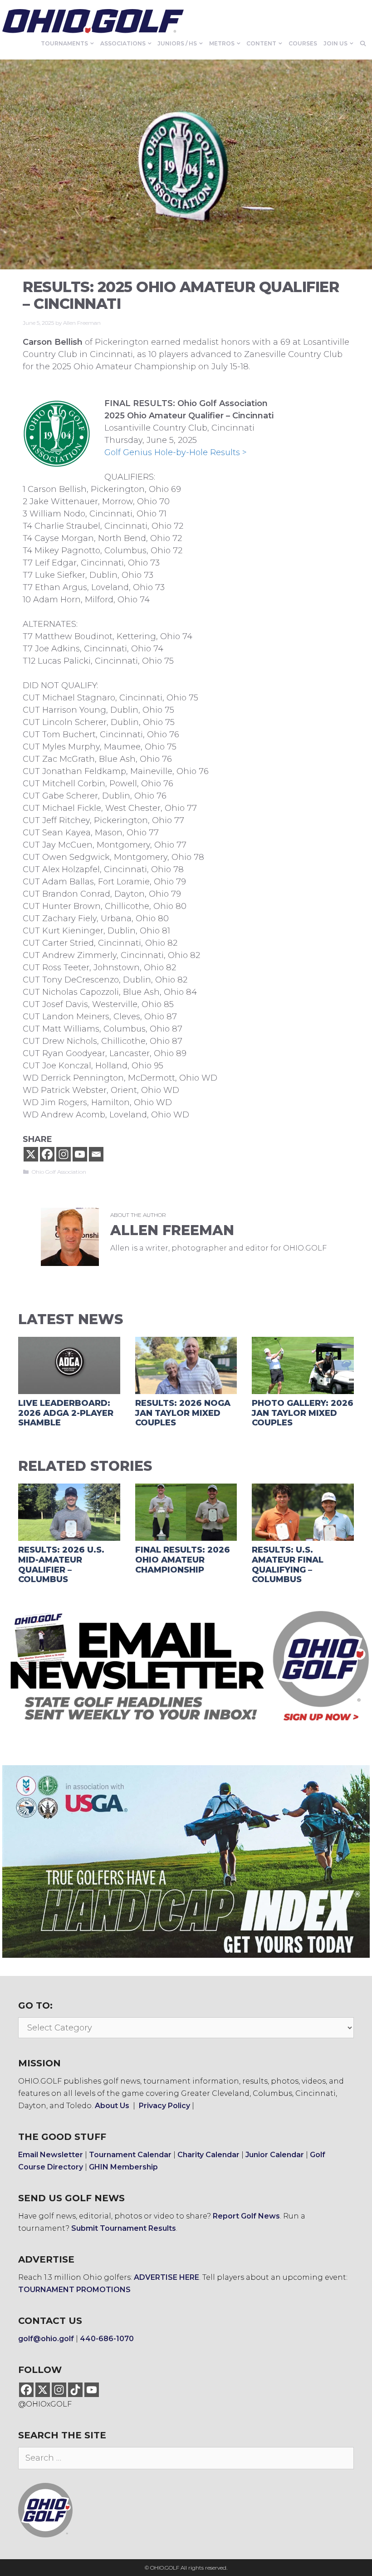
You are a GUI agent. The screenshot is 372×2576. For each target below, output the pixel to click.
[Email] (96, 1154)
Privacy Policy (164, 2106)
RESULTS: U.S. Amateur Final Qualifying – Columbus (288, 1565)
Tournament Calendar (130, 2155)
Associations (123, 43)
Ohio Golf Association (59, 1172)
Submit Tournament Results (124, 2228)
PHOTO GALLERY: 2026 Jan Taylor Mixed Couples (303, 1413)
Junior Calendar (275, 2155)
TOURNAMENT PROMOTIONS (74, 2290)
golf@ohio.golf (46, 2339)
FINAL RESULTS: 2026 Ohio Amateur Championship (183, 1560)
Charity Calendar (208, 2155)
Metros (222, 43)
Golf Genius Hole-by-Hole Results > (176, 452)
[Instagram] (64, 1154)
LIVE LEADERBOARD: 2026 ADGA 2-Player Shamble (66, 1413)
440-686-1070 (107, 2339)
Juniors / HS (177, 43)
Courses (303, 43)
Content (261, 43)
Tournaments (64, 43)
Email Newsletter (51, 2155)
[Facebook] (47, 1154)
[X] (31, 1154)
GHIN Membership (123, 2167)
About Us (112, 2106)
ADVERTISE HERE (166, 2277)
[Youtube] (80, 1154)
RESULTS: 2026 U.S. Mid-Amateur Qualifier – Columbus (61, 1565)
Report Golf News (246, 2216)
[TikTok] (75, 2390)
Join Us (335, 43)
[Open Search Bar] (363, 44)
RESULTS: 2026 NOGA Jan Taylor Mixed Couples (183, 1413)
